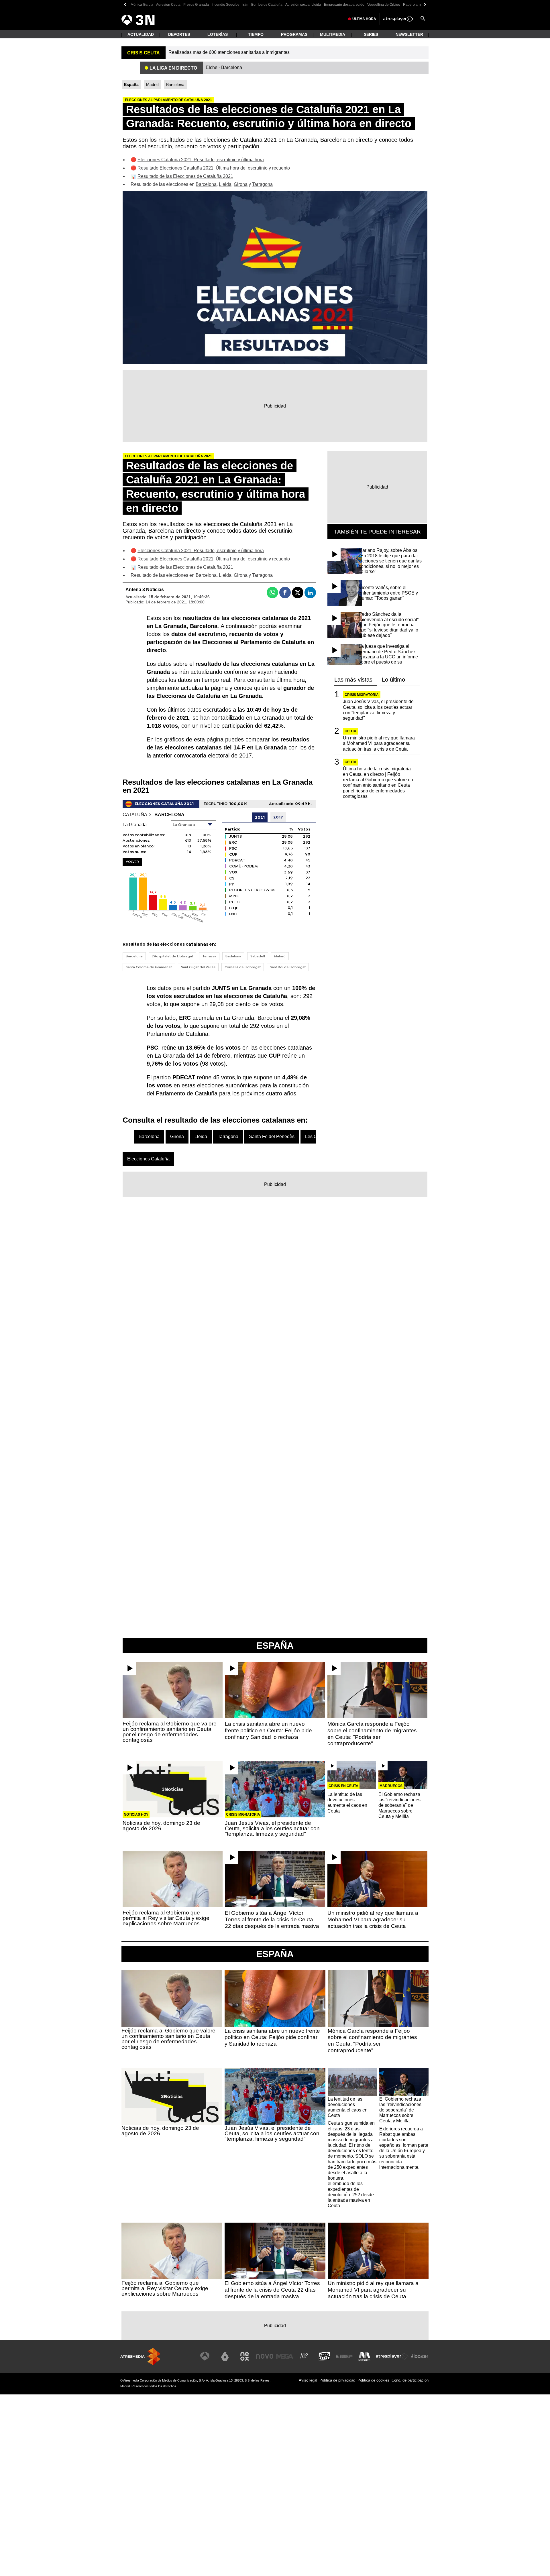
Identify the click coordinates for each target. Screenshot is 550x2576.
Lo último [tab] (393, 680)
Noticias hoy (136, 1815)
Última (364, 19)
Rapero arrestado (417, 5)
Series (371, 34)
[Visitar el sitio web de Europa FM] (344, 2356)
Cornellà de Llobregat (243, 967)
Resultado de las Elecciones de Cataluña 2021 (185, 176)
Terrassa (209, 956)
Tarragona (262, 184)
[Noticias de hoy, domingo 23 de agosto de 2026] (173, 1789)
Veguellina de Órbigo (384, 5)
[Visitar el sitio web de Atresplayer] (392, 2356)
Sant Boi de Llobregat (288, 967)
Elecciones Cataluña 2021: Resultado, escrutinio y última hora (201, 160)
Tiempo (256, 34)
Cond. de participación (410, 2380)
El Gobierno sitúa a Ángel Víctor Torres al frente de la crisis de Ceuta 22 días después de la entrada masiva (272, 1919)
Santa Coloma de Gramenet (149, 967)
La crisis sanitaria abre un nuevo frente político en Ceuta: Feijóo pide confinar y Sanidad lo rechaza (268, 1730)
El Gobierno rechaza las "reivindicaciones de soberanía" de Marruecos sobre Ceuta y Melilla (399, 1805)
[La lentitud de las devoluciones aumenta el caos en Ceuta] (352, 1775)
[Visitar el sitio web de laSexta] (225, 2356)
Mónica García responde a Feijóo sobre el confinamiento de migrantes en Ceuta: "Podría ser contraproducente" (372, 1734)
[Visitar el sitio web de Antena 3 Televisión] (205, 2356)
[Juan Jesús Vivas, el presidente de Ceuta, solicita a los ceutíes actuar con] (275, 1789)
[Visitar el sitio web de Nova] (265, 2356)
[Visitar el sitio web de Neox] (245, 2356)
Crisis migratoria (362, 695)
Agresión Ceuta (168, 5)
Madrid (152, 85)
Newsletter (409, 34)
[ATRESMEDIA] (140, 2356)
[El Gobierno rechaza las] (403, 1775)
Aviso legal (308, 2380)
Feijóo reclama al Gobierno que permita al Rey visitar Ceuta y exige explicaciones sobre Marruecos (166, 1918)
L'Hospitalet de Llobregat (172, 956)
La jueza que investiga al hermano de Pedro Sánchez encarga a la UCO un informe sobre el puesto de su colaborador (388, 657)
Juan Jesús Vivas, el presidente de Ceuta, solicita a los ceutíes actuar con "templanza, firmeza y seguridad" (378, 710)
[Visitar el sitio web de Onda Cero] (325, 2356)
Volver (132, 862)
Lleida (225, 184)
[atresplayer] (398, 19)
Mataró (280, 956)
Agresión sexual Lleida (303, 5)
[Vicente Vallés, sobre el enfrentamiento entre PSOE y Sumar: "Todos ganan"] (345, 593)
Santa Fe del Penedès (272, 1137)
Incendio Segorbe (226, 5)
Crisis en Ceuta (343, 1786)
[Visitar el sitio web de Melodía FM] (364, 2356)
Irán (245, 5)
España (275, 1954)
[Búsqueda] (423, 19)
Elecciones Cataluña (148, 1159)
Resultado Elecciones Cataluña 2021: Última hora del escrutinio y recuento (214, 168)
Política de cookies (373, 2380)
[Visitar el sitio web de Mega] (285, 2356)
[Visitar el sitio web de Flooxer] (420, 2356)
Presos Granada (196, 5)
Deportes (179, 34)
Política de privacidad (337, 2380)
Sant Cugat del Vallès (198, 967)
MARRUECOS (391, 1786)
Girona (241, 184)
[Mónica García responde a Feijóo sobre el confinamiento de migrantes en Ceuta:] (377, 1690)
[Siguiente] (425, 5)
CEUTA (350, 731)
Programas (294, 34)
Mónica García (142, 5)
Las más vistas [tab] (353, 680)
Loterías (218, 34)
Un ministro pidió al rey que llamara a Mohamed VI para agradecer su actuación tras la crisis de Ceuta (379, 743)
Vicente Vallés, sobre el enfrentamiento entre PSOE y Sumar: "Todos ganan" (388, 593)
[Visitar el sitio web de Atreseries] (305, 2356)
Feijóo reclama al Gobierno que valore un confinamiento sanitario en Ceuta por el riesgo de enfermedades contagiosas (170, 1732)
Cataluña (135, 815)
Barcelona (175, 85)
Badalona (233, 956)
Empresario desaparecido (344, 5)
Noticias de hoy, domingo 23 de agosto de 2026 (161, 1826)
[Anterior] (125, 5)
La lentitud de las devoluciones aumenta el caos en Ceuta (347, 1803)
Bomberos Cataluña (267, 5)
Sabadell (258, 956)
